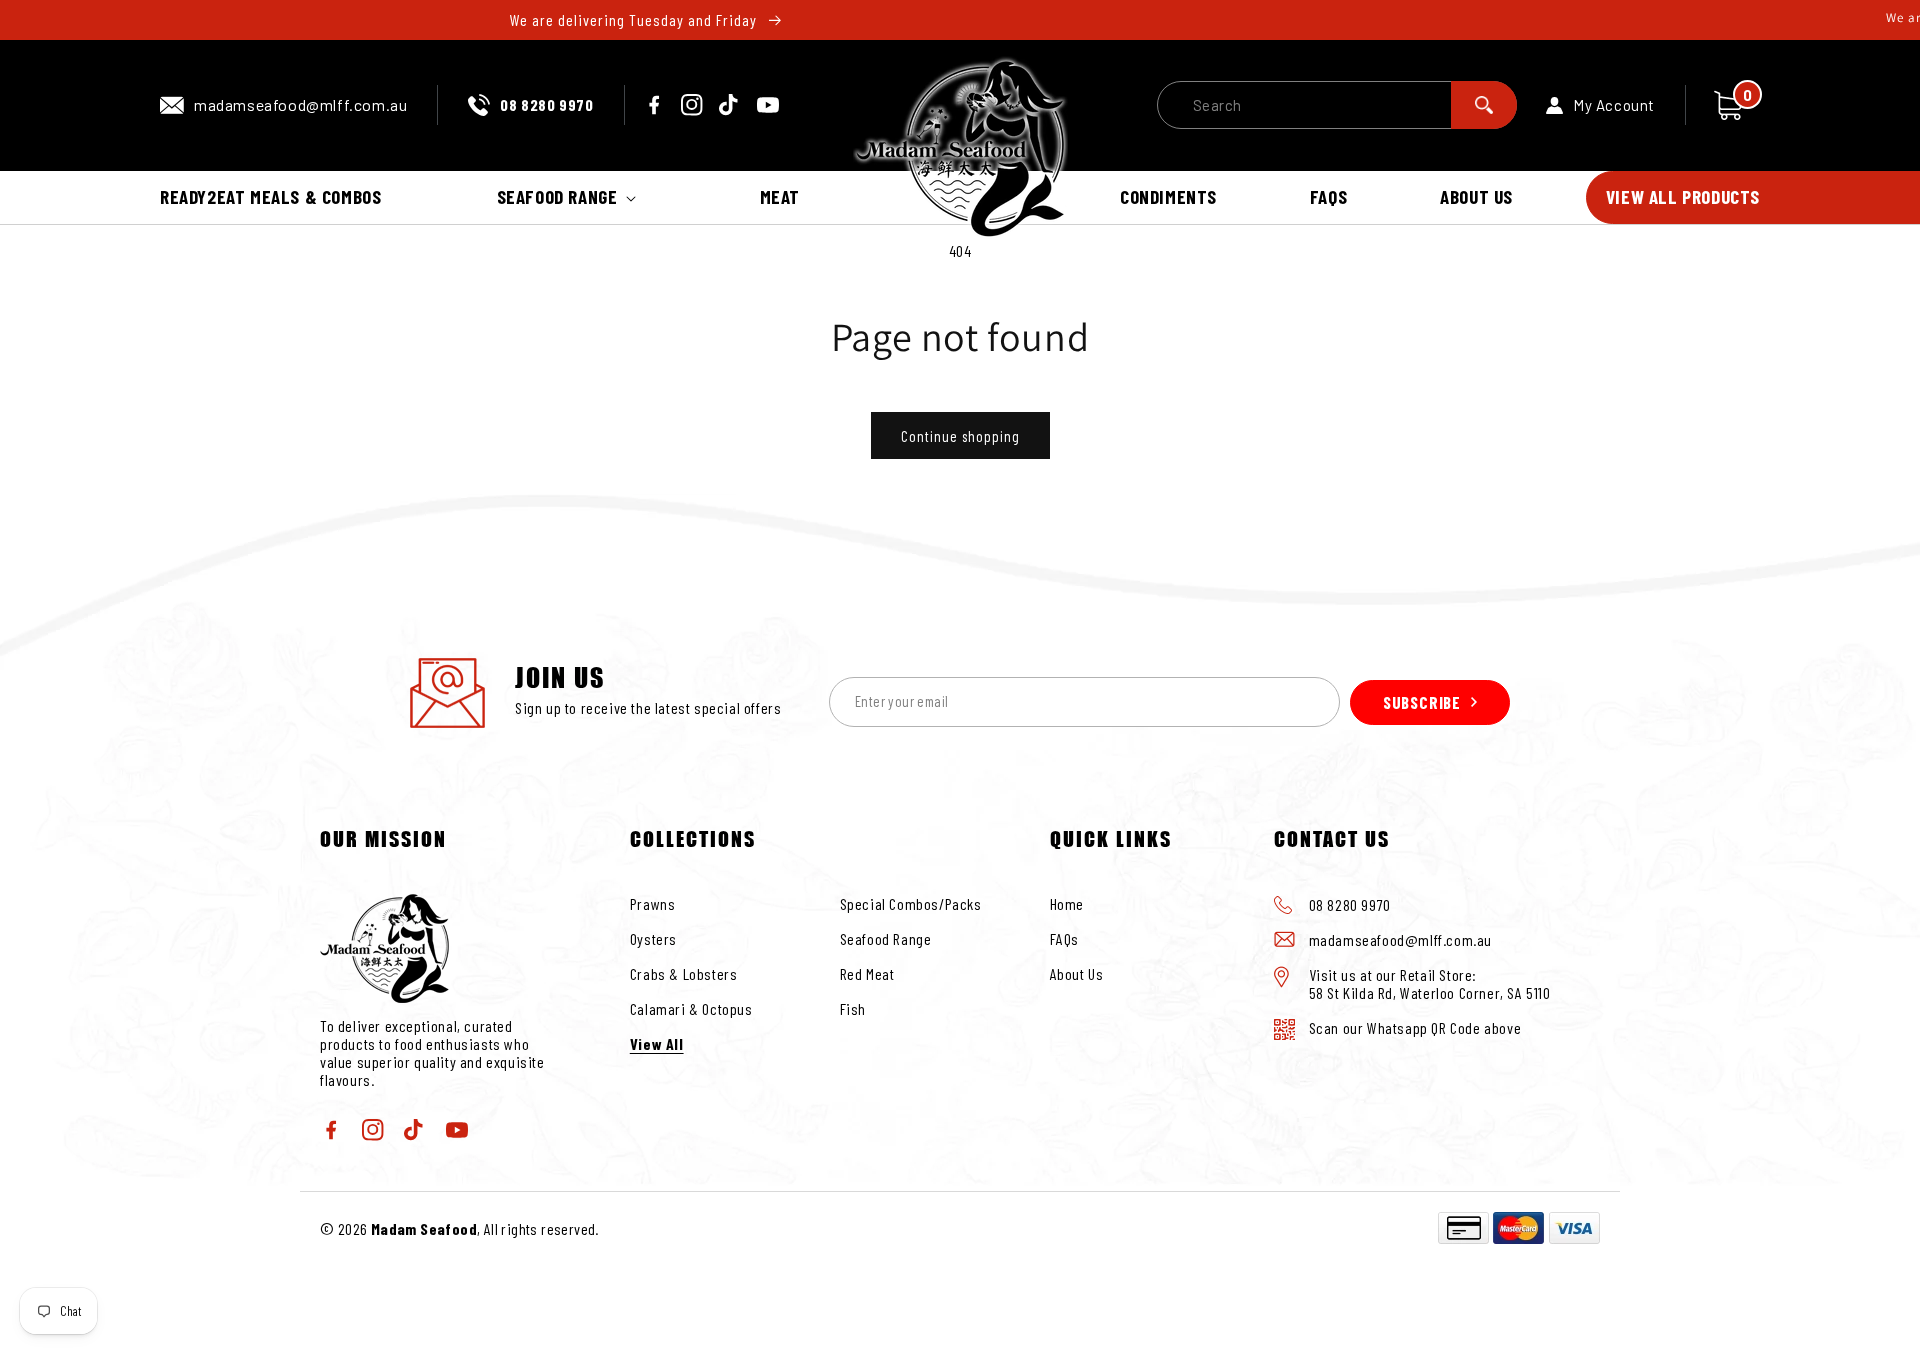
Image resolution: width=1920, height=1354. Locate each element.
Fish (853, 1008)
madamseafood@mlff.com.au (300, 104)
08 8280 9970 (546, 104)
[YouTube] (768, 105)
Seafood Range (886, 938)
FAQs (1064, 938)
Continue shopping (960, 436)
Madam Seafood (424, 1228)
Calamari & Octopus (691, 1008)
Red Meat (867, 973)
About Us (1077, 973)
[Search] (1484, 105)
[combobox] (1337, 105)
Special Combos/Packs (911, 903)
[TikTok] (730, 105)
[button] (571, 197)
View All (657, 1043)
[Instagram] (692, 105)
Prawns (653, 903)
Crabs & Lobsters (684, 973)
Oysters (653, 938)
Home (1067, 903)
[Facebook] (654, 105)
